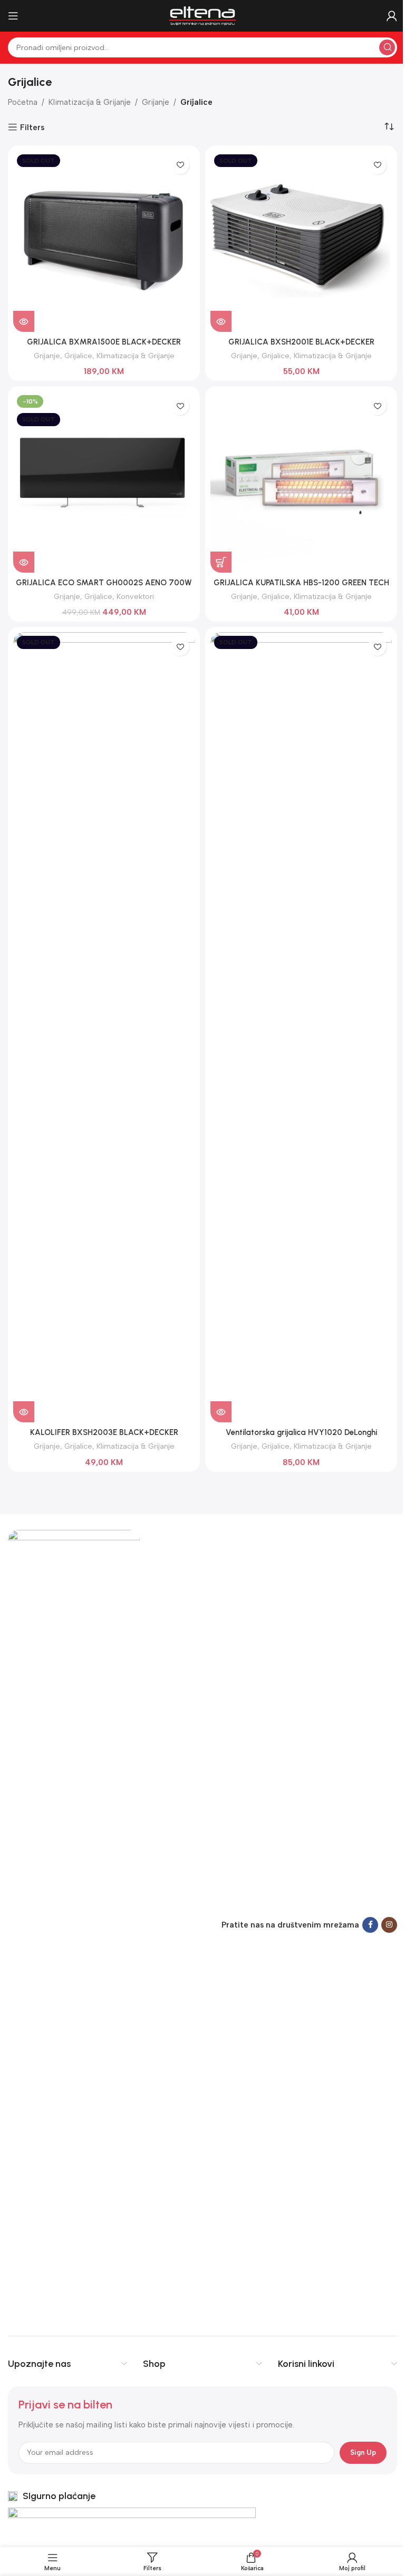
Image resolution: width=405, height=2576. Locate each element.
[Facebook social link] (370, 1925)
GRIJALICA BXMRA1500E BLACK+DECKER (104, 342)
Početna (23, 102)
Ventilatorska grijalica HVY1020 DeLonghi (301, 1432)
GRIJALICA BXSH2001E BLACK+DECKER (301, 342)
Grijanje (156, 102)
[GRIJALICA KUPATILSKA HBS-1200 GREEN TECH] (301, 482)
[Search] (387, 47)
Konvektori (135, 596)
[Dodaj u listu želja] (180, 165)
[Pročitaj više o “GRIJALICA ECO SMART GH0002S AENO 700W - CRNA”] (24, 562)
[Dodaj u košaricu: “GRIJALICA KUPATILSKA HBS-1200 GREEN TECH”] (221, 562)
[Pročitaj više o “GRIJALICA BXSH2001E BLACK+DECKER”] (221, 321)
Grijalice (78, 356)
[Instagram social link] (389, 1925)
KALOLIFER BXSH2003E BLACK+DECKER (104, 1432)
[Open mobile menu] (13, 16)
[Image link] (74, 1924)
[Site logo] (202, 15)
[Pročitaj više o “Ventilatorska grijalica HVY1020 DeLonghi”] (221, 1412)
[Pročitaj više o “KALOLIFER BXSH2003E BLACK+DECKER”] (24, 1412)
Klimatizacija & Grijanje (90, 102)
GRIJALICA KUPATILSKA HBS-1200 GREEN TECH (301, 583)
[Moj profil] (392, 16)
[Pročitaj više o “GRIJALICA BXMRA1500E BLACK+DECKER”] (24, 321)
